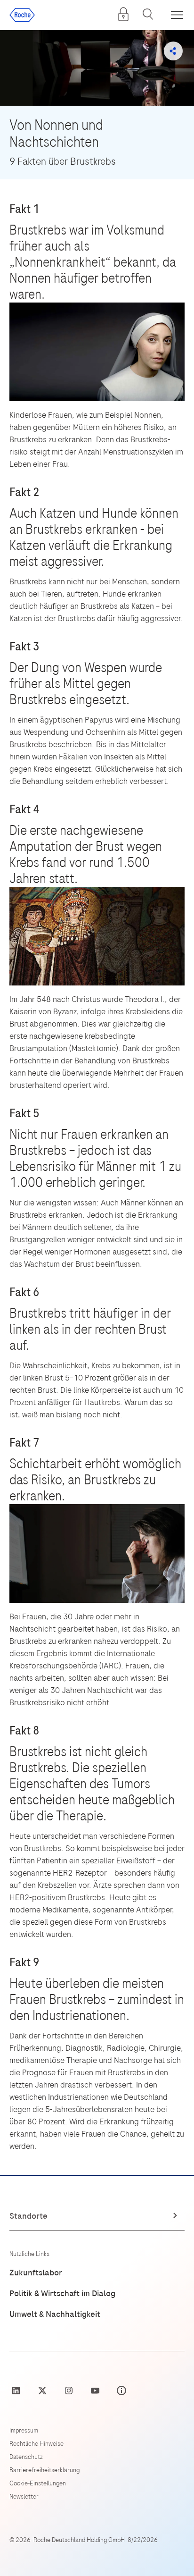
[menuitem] (123, 14)
